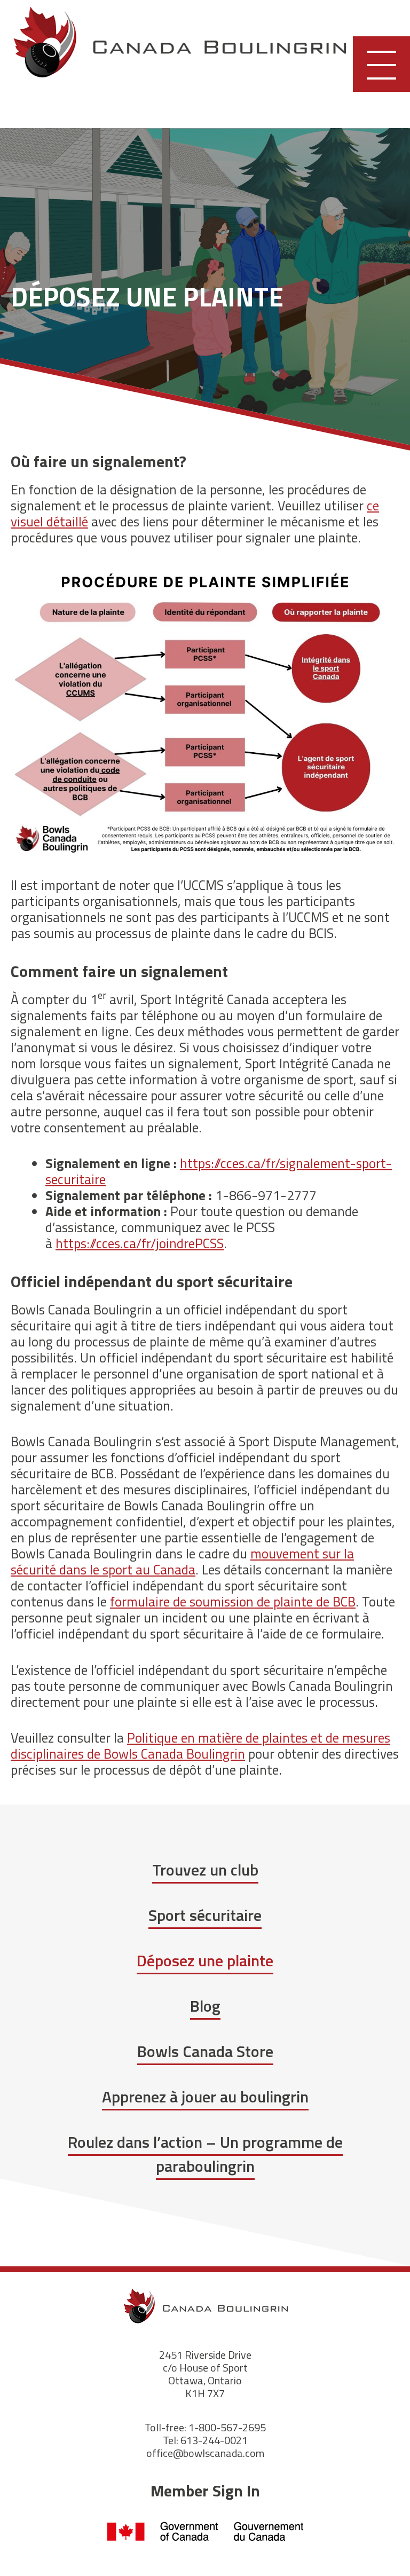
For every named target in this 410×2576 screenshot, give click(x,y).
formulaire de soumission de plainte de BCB (233, 1602)
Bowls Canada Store (205, 2051)
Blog (205, 2006)
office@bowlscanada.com (205, 2453)
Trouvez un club (205, 1870)
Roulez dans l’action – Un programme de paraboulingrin (205, 2154)
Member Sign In (205, 2491)
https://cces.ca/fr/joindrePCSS (140, 1243)
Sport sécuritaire (205, 1915)
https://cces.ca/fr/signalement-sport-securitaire (219, 1171)
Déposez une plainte (205, 1960)
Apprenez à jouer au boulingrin (205, 2097)
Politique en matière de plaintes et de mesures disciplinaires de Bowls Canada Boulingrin (200, 1746)
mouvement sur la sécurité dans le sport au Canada (182, 1562)
